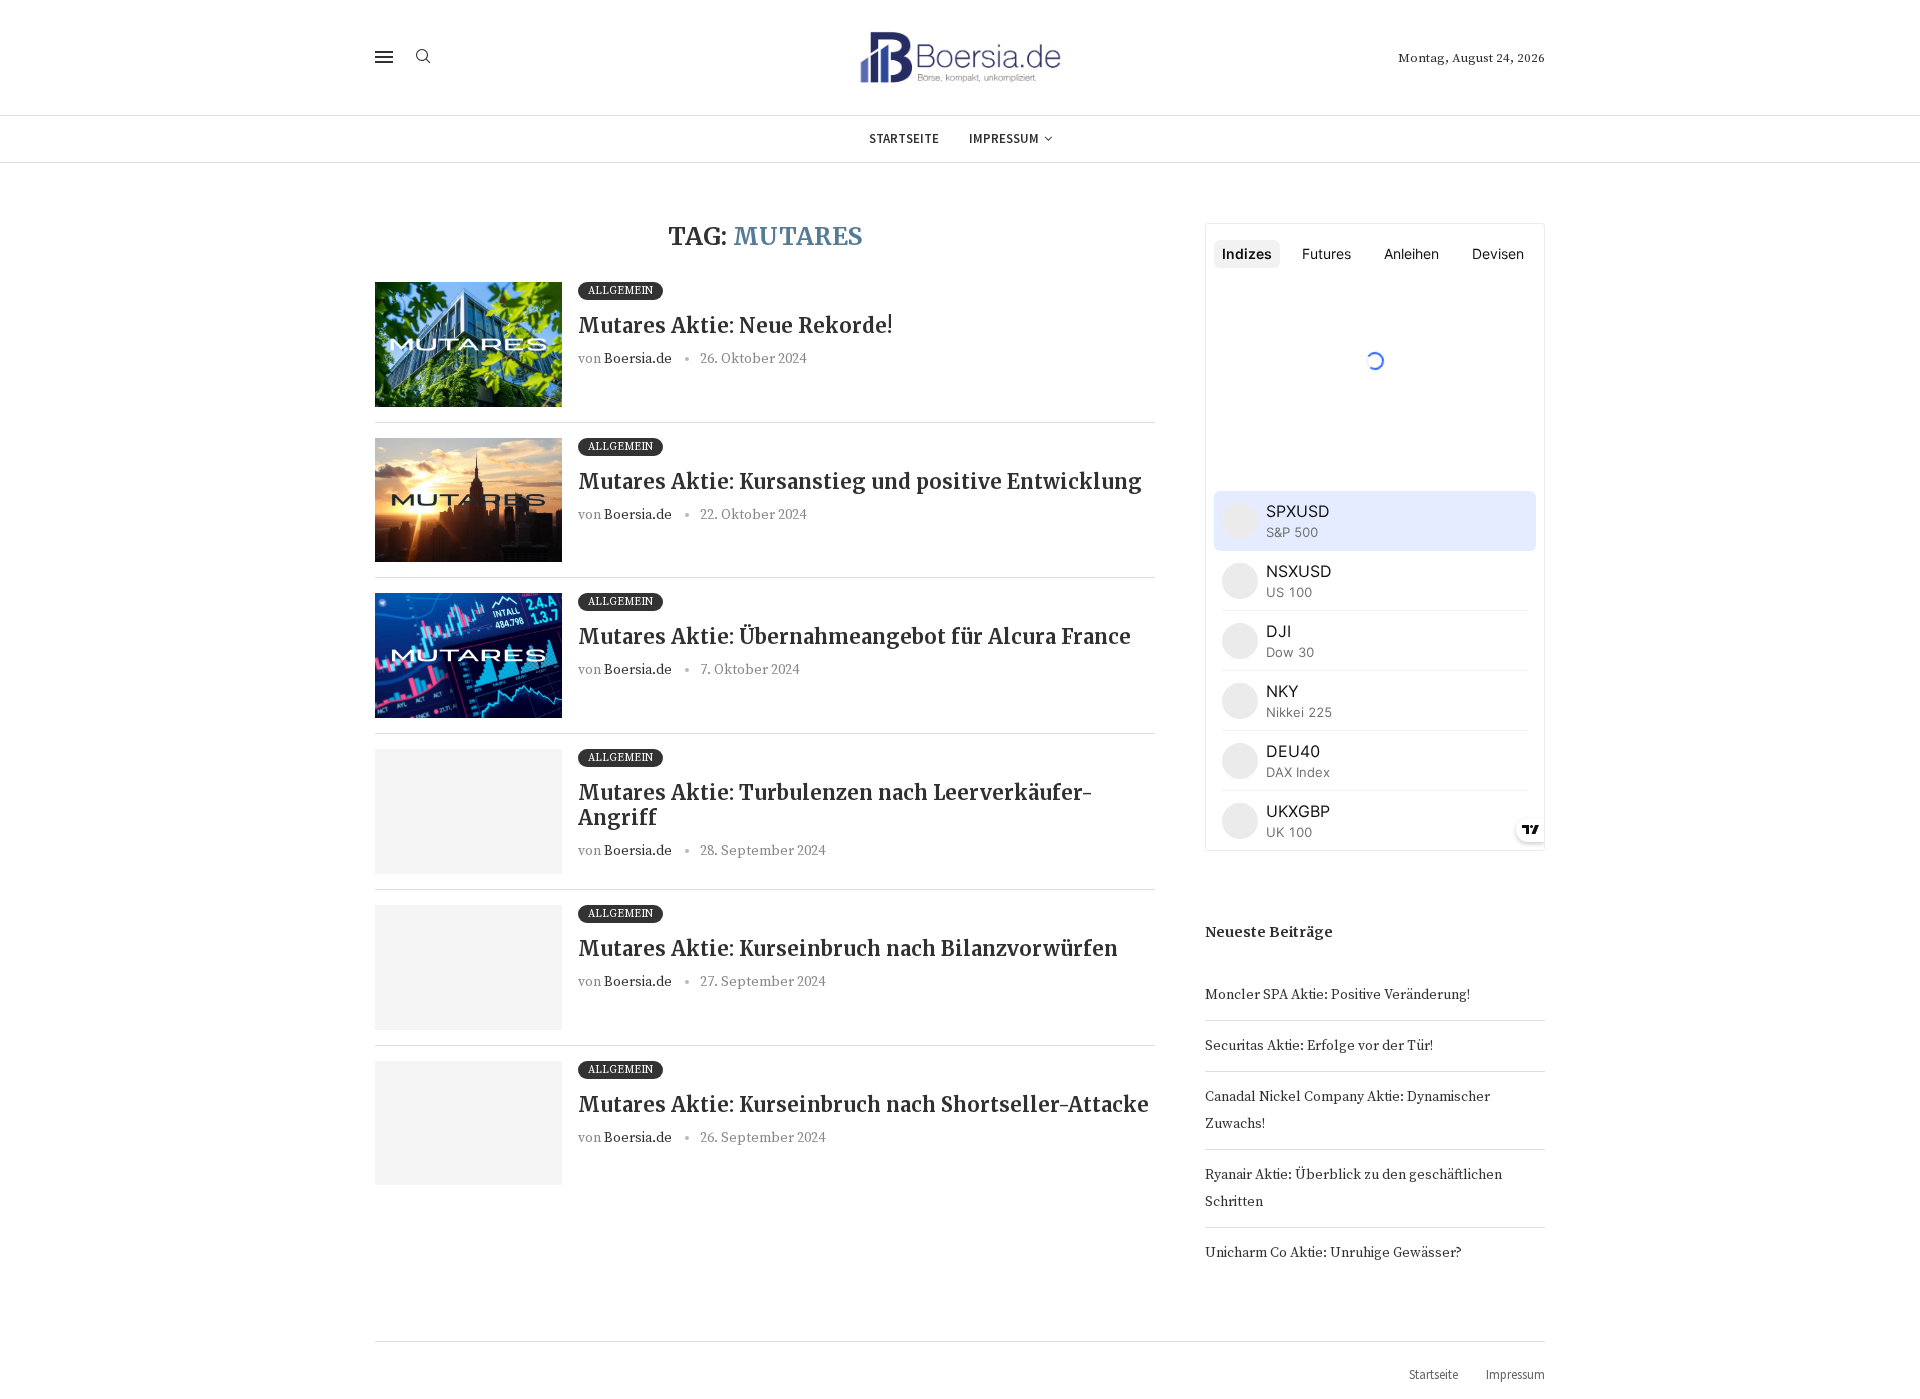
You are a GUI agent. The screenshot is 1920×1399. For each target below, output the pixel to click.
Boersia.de (638, 359)
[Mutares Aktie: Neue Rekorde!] (468, 344)
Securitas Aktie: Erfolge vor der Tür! (1319, 1046)
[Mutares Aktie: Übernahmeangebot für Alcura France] (468, 655)
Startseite (904, 138)
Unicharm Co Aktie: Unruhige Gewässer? (1333, 1253)
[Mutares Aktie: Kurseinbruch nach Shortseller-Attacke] (468, 1123)
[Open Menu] (384, 57)
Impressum (1004, 138)
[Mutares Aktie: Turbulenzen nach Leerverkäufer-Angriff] (468, 811)
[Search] (423, 58)
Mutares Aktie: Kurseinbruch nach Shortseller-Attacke (863, 1104)
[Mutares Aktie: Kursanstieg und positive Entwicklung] (468, 500)
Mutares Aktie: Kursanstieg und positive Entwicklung (860, 481)
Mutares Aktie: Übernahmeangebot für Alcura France (854, 636)
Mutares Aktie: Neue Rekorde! (735, 325)
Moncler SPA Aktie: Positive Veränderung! (1337, 995)
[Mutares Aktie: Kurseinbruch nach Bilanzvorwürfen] (468, 967)
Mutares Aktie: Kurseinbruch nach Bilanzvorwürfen (848, 948)
